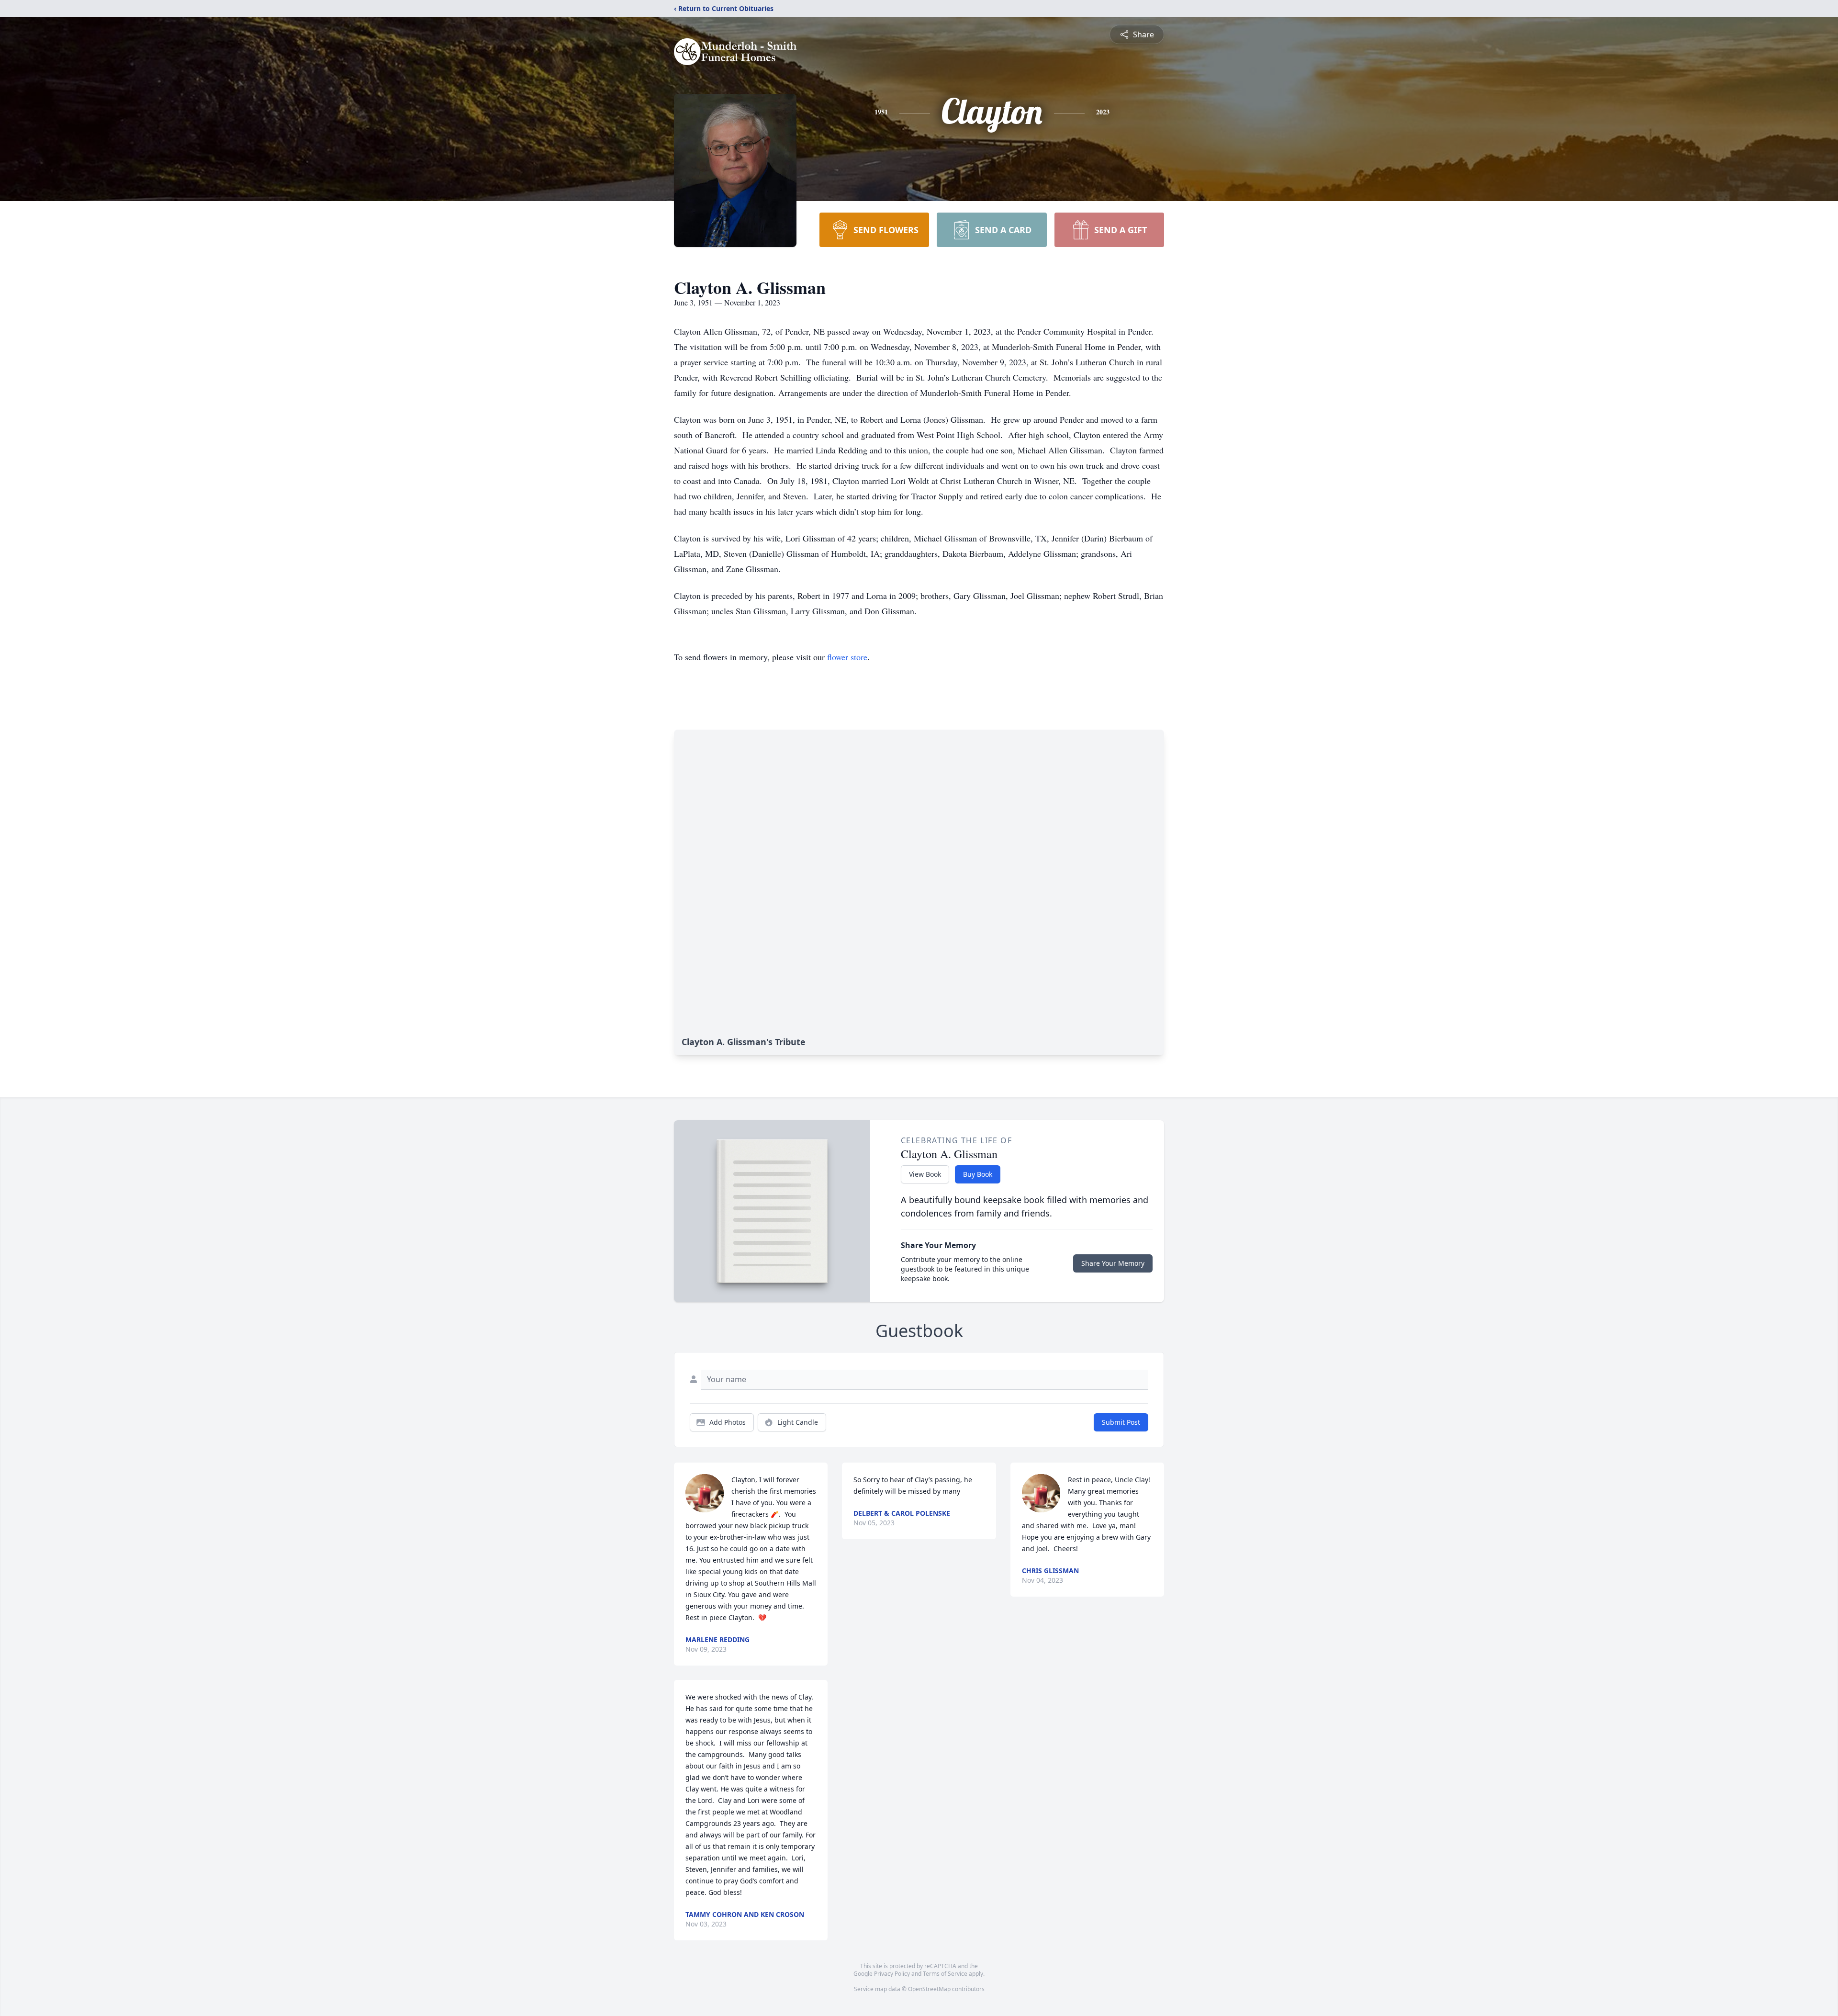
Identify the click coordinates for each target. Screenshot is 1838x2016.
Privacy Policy (892, 1974)
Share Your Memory (1113, 1263)
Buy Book (978, 1174)
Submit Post (1121, 1422)
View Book (925, 1174)
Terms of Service (945, 1974)
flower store (847, 657)
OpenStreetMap (929, 1989)
